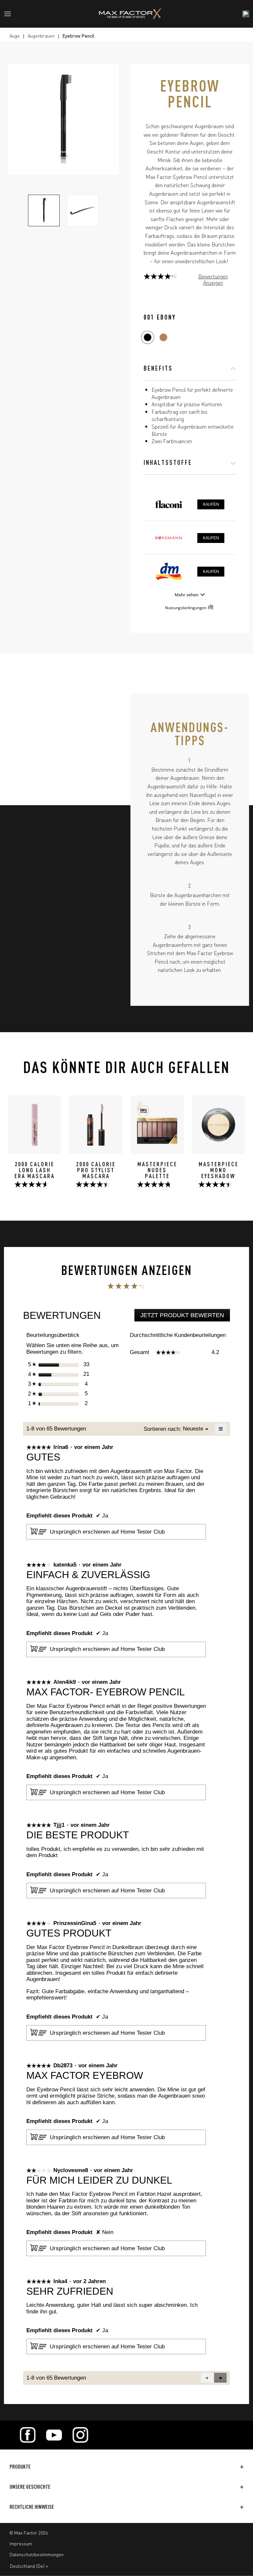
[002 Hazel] (163, 337)
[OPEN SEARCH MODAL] (246, 14)
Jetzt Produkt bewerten (185, 1317)
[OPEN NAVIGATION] (10, 14)
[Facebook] (28, 2435)
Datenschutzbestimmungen (37, 2554)
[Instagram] (80, 2435)
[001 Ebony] (148, 337)
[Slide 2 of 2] (83, 211)
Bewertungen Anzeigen (213, 279)
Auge (15, 36)
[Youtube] (54, 2435)
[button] (220, 2378)
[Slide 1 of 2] (44, 211)
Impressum (21, 2543)
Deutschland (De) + (29, 2566)
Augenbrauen (41, 36)
